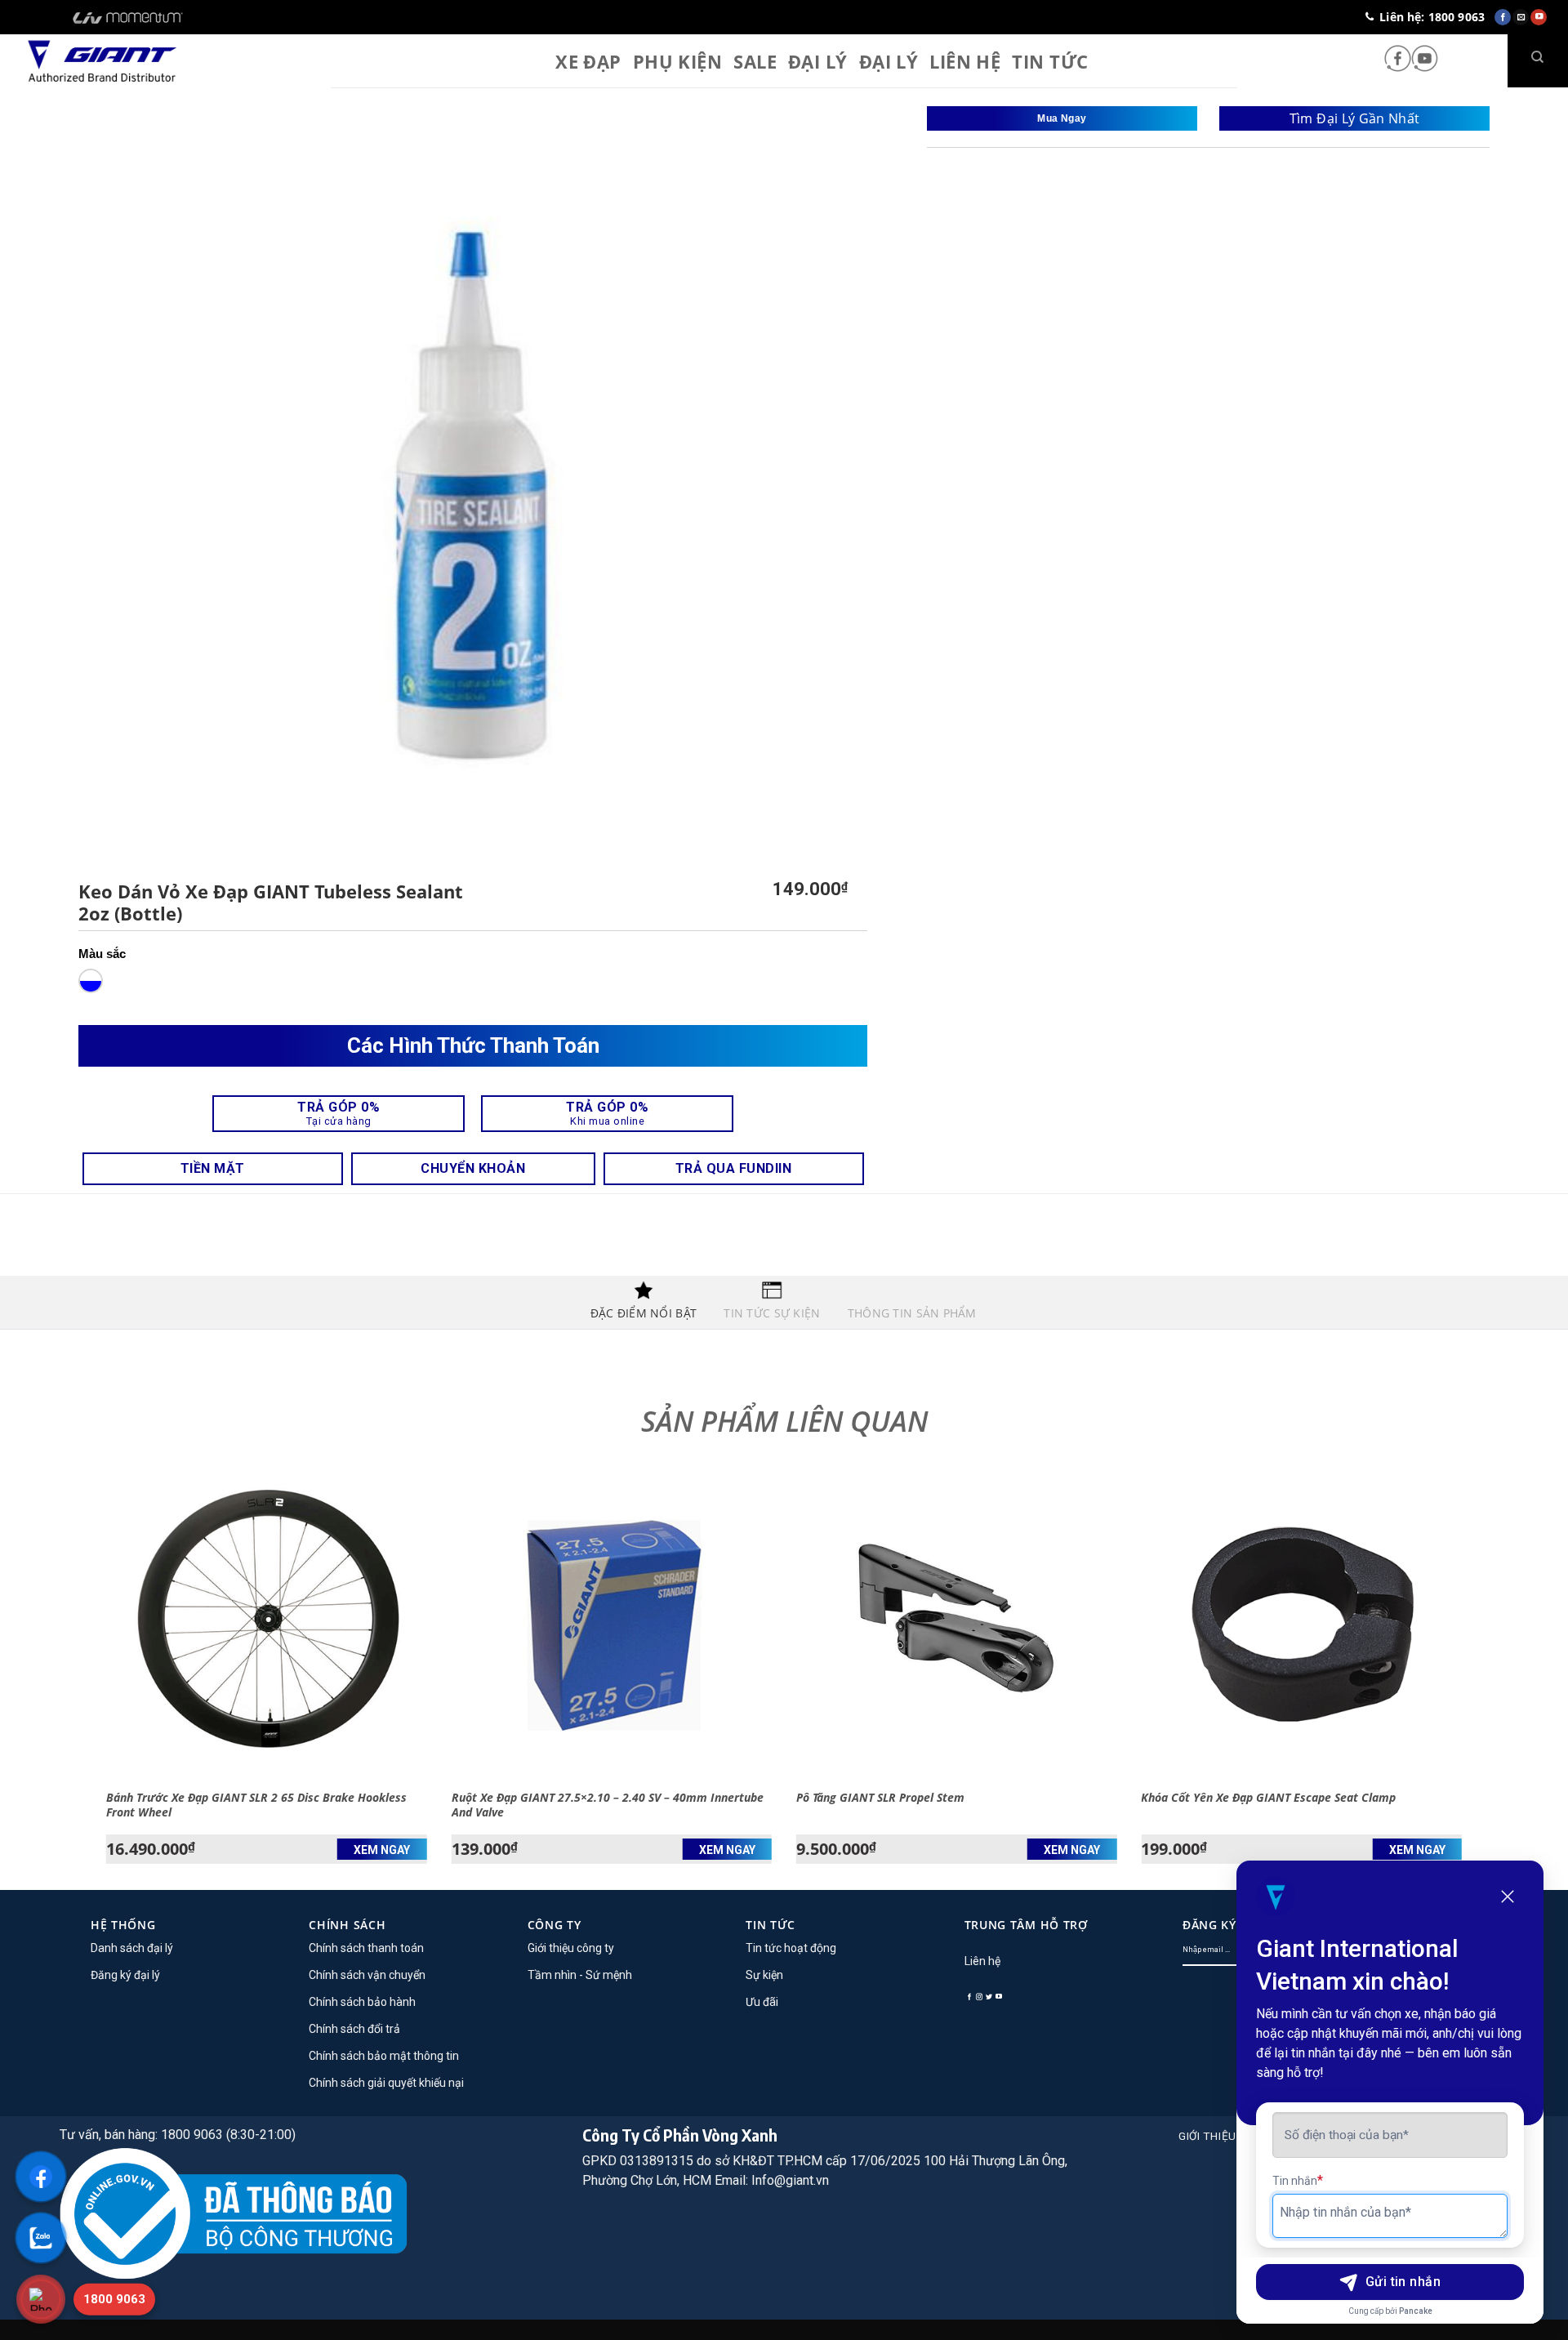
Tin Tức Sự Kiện (772, 1313)
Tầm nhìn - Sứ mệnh (580, 1975)
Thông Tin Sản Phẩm (912, 1313)
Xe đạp (588, 61)
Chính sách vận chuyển (367, 1975)
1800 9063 (114, 2299)
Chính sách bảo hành (362, 2002)
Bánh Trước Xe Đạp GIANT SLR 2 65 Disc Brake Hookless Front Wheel (256, 1805)
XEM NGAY (382, 1850)
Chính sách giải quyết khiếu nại (386, 2083)
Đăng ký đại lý (125, 1975)
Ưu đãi (762, 2002)
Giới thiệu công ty (571, 1948)
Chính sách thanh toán (366, 1948)
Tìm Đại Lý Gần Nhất (1355, 118)
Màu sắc (102, 954)
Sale (755, 61)
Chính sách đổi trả (354, 2029)
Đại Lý (818, 61)
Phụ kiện (678, 61)
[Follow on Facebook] (1398, 60)
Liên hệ (965, 61)
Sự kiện (764, 1975)
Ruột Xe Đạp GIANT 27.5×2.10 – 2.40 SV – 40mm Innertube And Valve (608, 1805)
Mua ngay (1062, 118)
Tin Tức (1050, 61)
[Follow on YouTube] (1425, 60)
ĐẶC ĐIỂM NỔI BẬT (644, 1313)
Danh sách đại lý (132, 1948)
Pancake (1416, 2311)
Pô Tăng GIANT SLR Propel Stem (880, 1798)
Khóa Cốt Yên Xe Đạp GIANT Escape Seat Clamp (1268, 1798)
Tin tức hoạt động (791, 1948)
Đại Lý (889, 61)
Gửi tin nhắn (1403, 2282)
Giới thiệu (1207, 2136)
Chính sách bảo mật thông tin (384, 2056)
